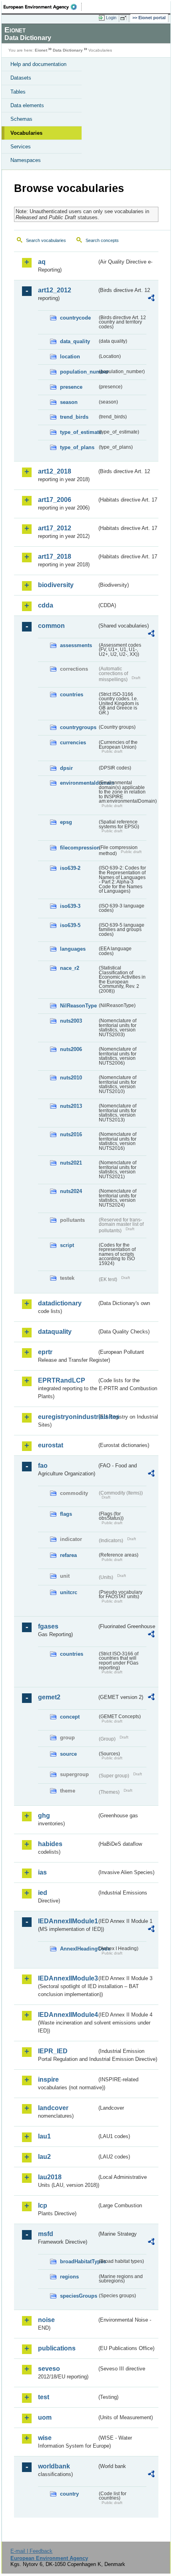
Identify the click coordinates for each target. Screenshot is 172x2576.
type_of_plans (77, 447)
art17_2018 (55, 557)
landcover (53, 2108)
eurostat (51, 1445)
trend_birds (74, 417)
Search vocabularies (46, 240)
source (68, 1754)
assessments (76, 645)
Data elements (27, 105)
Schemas (21, 119)
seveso (49, 2369)
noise (46, 2320)
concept (70, 1717)
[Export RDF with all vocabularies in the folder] (151, 299)
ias (42, 1872)
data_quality (75, 341)
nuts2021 (71, 1163)
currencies (73, 742)
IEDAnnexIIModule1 (67, 1921)
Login (111, 18)
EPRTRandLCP (62, 1380)
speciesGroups (79, 2296)
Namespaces (26, 160)
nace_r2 (70, 968)
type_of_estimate (79, 432)
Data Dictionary (68, 50)
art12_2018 (55, 471)
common (51, 626)
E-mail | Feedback (31, 2551)
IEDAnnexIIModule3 (67, 1978)
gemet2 (49, 1697)
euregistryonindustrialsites (67, 1417)
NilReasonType (78, 1006)
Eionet (41, 50)
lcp (43, 2205)
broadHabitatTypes (79, 2261)
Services (21, 147)
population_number (79, 372)
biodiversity (56, 585)
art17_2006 (55, 500)
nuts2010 (71, 1078)
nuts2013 (71, 1106)
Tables (18, 92)
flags (66, 1514)
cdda (46, 605)
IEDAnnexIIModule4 (67, 2015)
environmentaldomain (79, 783)
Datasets (21, 78)
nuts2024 (71, 1191)
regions (69, 2277)
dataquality (55, 1332)
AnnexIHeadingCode (79, 1949)
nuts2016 (71, 1134)
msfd (46, 2234)
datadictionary (60, 1303)
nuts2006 (71, 1049)
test (44, 2397)
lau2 (44, 2157)
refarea (68, 1555)
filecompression (79, 848)
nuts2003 (71, 1021)
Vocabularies (26, 133)
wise (45, 2438)
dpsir (66, 768)
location (70, 357)
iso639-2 (70, 868)
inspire (48, 2079)
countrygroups (78, 727)
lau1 (44, 2136)
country (69, 2494)
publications (57, 2348)
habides (50, 1844)
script (67, 1245)
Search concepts (102, 240)
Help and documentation (38, 64)
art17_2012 (55, 528)
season (69, 402)
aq (42, 262)
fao (43, 1466)
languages (73, 949)
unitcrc (69, 1592)
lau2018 (50, 2177)
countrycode (75, 318)
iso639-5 (70, 925)
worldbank (54, 2466)
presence (71, 387)
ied (43, 1893)
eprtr (45, 1352)
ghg (44, 1816)
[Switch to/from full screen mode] (125, 18)
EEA (43, 7)
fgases (48, 1626)
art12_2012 (55, 290)
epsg (66, 822)
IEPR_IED (53, 2051)
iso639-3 (70, 906)
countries (72, 694)
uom (45, 2417)
